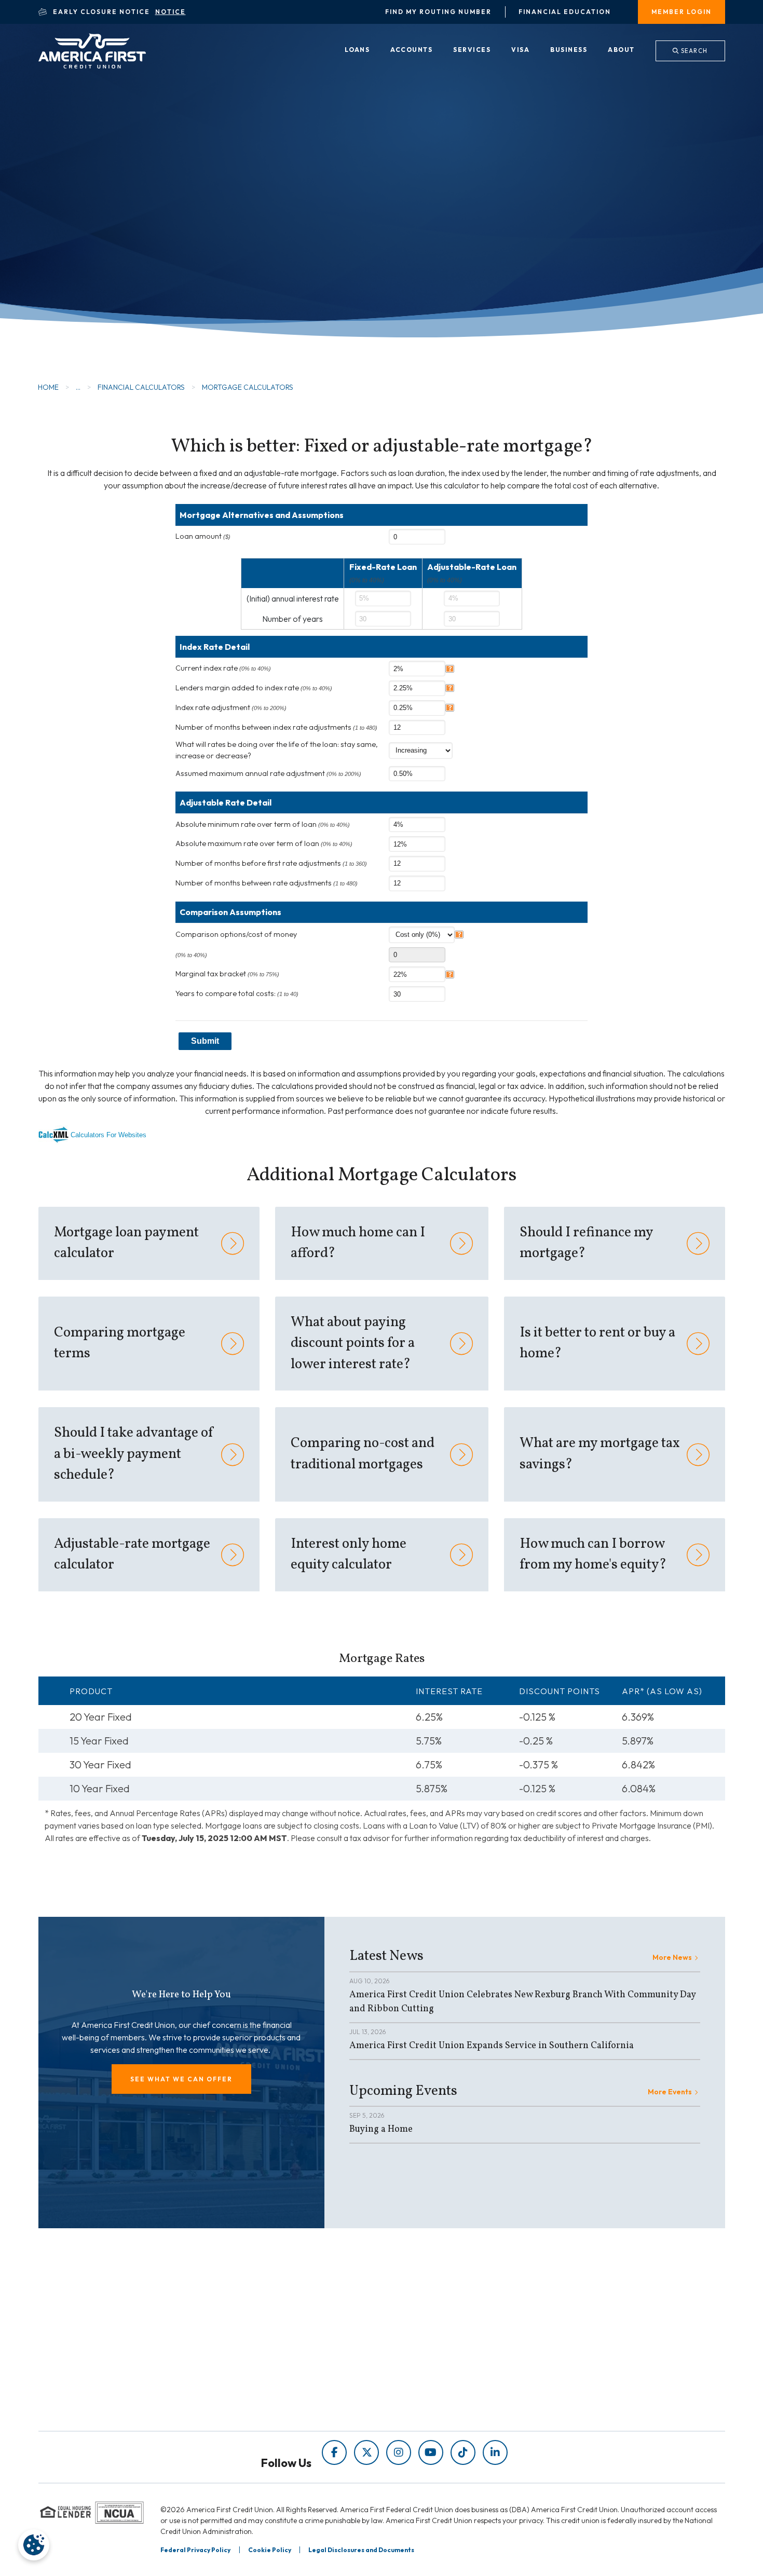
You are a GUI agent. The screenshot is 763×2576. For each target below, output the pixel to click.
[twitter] (366, 2452)
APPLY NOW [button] (108, 241)
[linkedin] (495, 2452)
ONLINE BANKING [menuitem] (432, 2382)
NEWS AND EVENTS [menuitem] (260, 2368)
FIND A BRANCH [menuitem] (429, 2368)
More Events (670, 2092)
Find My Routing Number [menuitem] (438, 12)
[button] (181, 2079)
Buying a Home (381, 2129)
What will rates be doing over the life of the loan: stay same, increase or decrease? (277, 750)
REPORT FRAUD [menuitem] (253, 2397)
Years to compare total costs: (237, 993)
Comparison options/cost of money (236, 934)
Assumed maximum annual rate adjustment (268, 773)
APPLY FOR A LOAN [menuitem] (435, 2353)
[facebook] (334, 2452)
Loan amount (203, 536)
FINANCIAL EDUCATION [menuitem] (268, 2339)
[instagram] (399, 2452)
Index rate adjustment (231, 707)
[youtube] (431, 2452)
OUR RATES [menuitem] (420, 2339)
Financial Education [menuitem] (565, 12)
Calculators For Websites (108, 1135)
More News (672, 1957)
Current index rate (223, 668)
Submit (205, 1041)
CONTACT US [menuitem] (424, 2397)
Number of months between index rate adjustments (276, 727)
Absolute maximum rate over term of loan (264, 843)
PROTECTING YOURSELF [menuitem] (270, 2353)
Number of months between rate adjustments (267, 883)
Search (693, 51)
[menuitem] (357, 50)
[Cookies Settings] (34, 2545)
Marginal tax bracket (227, 974)
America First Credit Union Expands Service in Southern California (492, 2046)
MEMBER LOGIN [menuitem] (682, 12)
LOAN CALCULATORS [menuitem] (263, 2382)
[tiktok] (463, 2452)
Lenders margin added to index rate (254, 688)
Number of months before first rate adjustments (271, 863)
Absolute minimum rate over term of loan (263, 824)
